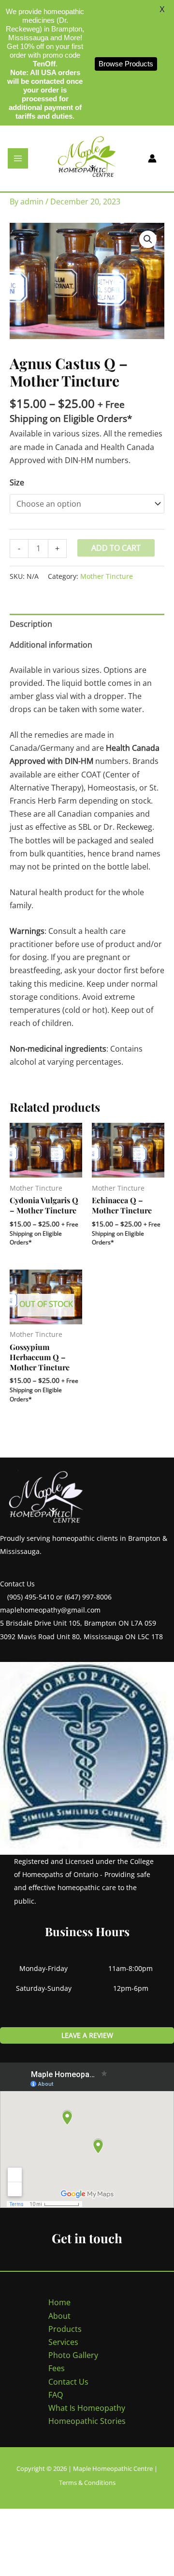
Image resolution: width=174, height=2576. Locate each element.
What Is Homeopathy (87, 2408)
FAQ (56, 2395)
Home (59, 2302)
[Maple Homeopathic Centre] (87, 157)
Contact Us (68, 2382)
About (59, 2316)
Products (65, 2329)
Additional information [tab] (51, 645)
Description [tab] (31, 624)
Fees (57, 2368)
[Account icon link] (152, 158)
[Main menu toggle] (18, 158)
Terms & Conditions (87, 2483)
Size (17, 482)
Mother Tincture (107, 576)
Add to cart (116, 548)
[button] (148, 239)
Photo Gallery (73, 2355)
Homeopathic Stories (87, 2421)
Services (63, 2342)
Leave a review (87, 2035)
